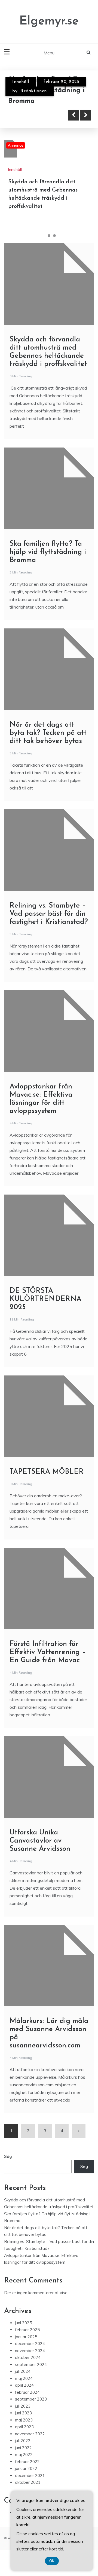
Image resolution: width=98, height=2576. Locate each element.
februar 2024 (27, 2392)
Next (86, 115)
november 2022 (30, 2434)
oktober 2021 (28, 2482)
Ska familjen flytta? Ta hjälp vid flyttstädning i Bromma (48, 552)
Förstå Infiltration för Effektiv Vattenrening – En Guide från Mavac (48, 1652)
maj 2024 (24, 2378)
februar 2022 (27, 2462)
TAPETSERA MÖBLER (47, 1472)
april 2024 (24, 2385)
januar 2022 (26, 2468)
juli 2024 (23, 2371)
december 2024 (30, 2344)
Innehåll (21, 82)
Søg (8, 2156)
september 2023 (31, 2399)
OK (52, 2561)
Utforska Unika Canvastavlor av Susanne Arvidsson (40, 1841)
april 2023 (24, 2427)
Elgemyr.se (49, 21)
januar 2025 (26, 2337)
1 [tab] (44, 236)
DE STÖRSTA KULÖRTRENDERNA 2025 (45, 1299)
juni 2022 (23, 2448)
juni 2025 (23, 2323)
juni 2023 (23, 2413)
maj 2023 (24, 2420)
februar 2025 (27, 2330)
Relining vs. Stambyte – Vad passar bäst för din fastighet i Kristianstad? (49, 914)
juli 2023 (23, 2406)
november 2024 (30, 2351)
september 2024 (31, 2364)
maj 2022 (24, 2455)
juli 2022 (23, 2441)
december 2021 (30, 2475)
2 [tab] (49, 236)
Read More (33, 115)
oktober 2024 (28, 2357)
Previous (73, 115)
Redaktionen (34, 91)
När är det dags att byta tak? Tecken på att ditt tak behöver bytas (48, 733)
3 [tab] (54, 236)
